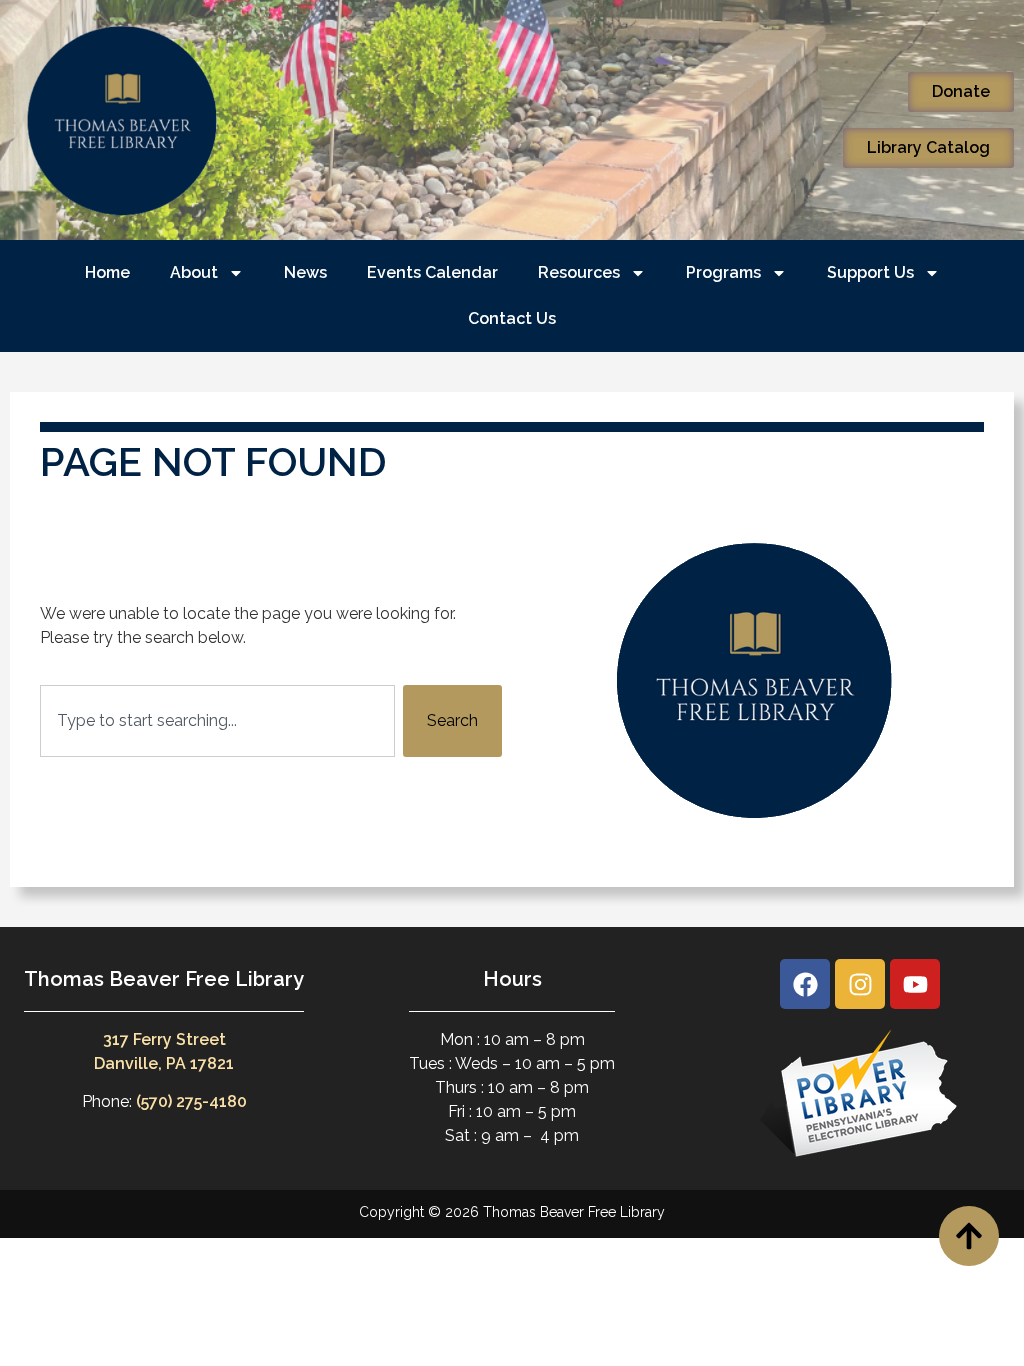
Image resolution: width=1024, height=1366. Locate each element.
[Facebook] (805, 984)
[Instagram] (860, 984)
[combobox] (217, 721)
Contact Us (512, 318)
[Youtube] (915, 984)
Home (107, 272)
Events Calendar (432, 272)
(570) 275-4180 (191, 1101)
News (305, 272)
